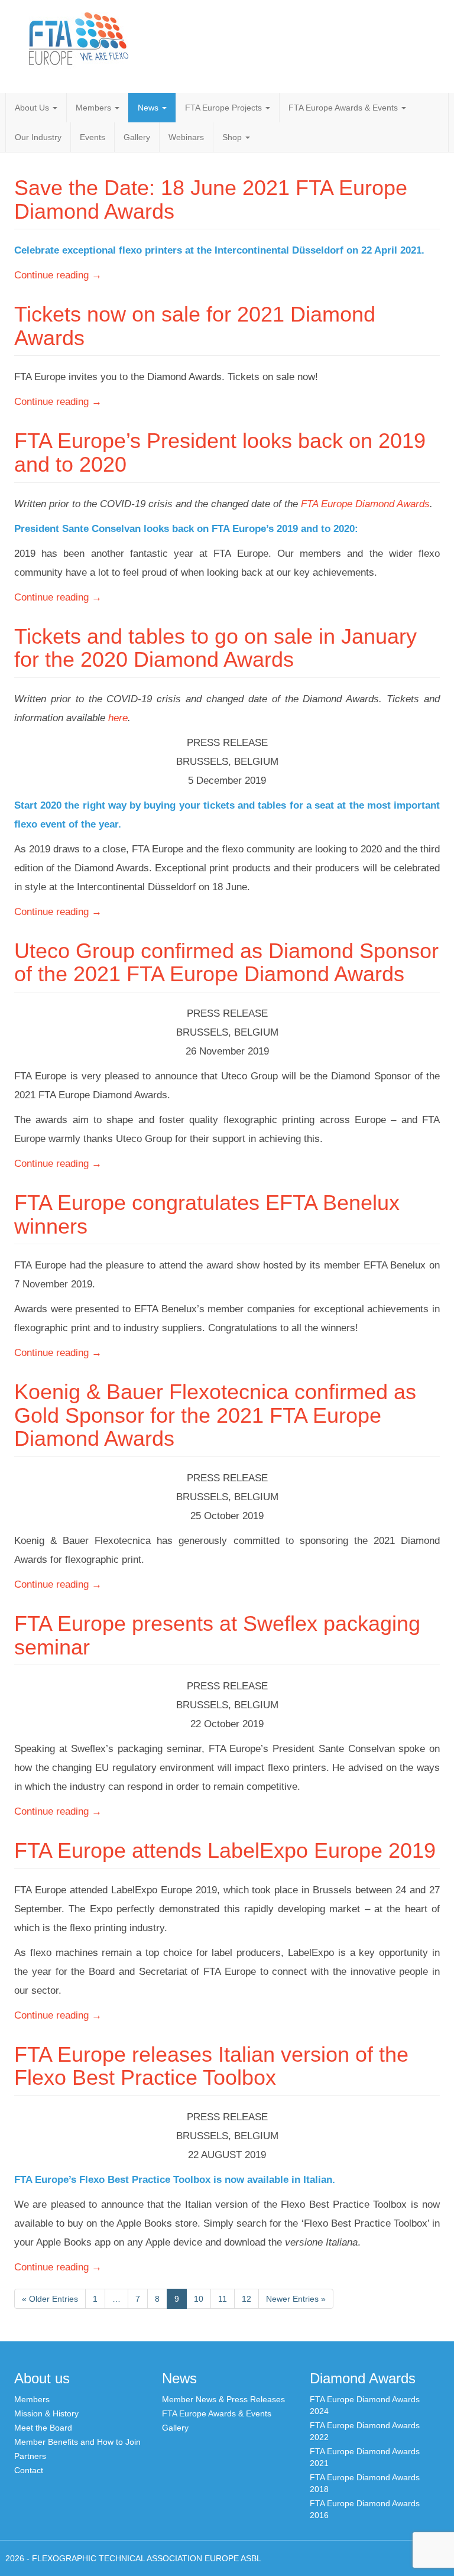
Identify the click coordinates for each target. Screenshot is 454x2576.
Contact (29, 2470)
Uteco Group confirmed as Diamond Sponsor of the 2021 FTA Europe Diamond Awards (226, 963)
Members (95, 108)
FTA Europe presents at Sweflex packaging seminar (217, 1635)
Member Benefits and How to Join (77, 2442)
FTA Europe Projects (225, 108)
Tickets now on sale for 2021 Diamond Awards (195, 326)
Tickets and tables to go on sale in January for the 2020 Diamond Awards (215, 648)
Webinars (186, 137)
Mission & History (46, 2413)
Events (93, 137)
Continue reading (58, 275)
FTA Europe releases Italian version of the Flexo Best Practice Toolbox (211, 2066)
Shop (233, 137)
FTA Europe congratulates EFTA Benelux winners (207, 1214)
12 (247, 2299)
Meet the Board (43, 2428)
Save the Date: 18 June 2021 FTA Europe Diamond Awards (211, 199)
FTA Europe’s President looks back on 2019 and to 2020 (220, 452)
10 (199, 2299)
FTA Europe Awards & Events (344, 108)
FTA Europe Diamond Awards (364, 504)
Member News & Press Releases (223, 2399)
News (149, 108)
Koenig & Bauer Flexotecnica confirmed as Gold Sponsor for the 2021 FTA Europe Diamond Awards (215, 1415)
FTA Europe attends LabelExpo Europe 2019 (225, 1850)
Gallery (137, 137)
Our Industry (38, 137)
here (118, 718)
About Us (33, 108)
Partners (30, 2456)
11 (223, 2299)
